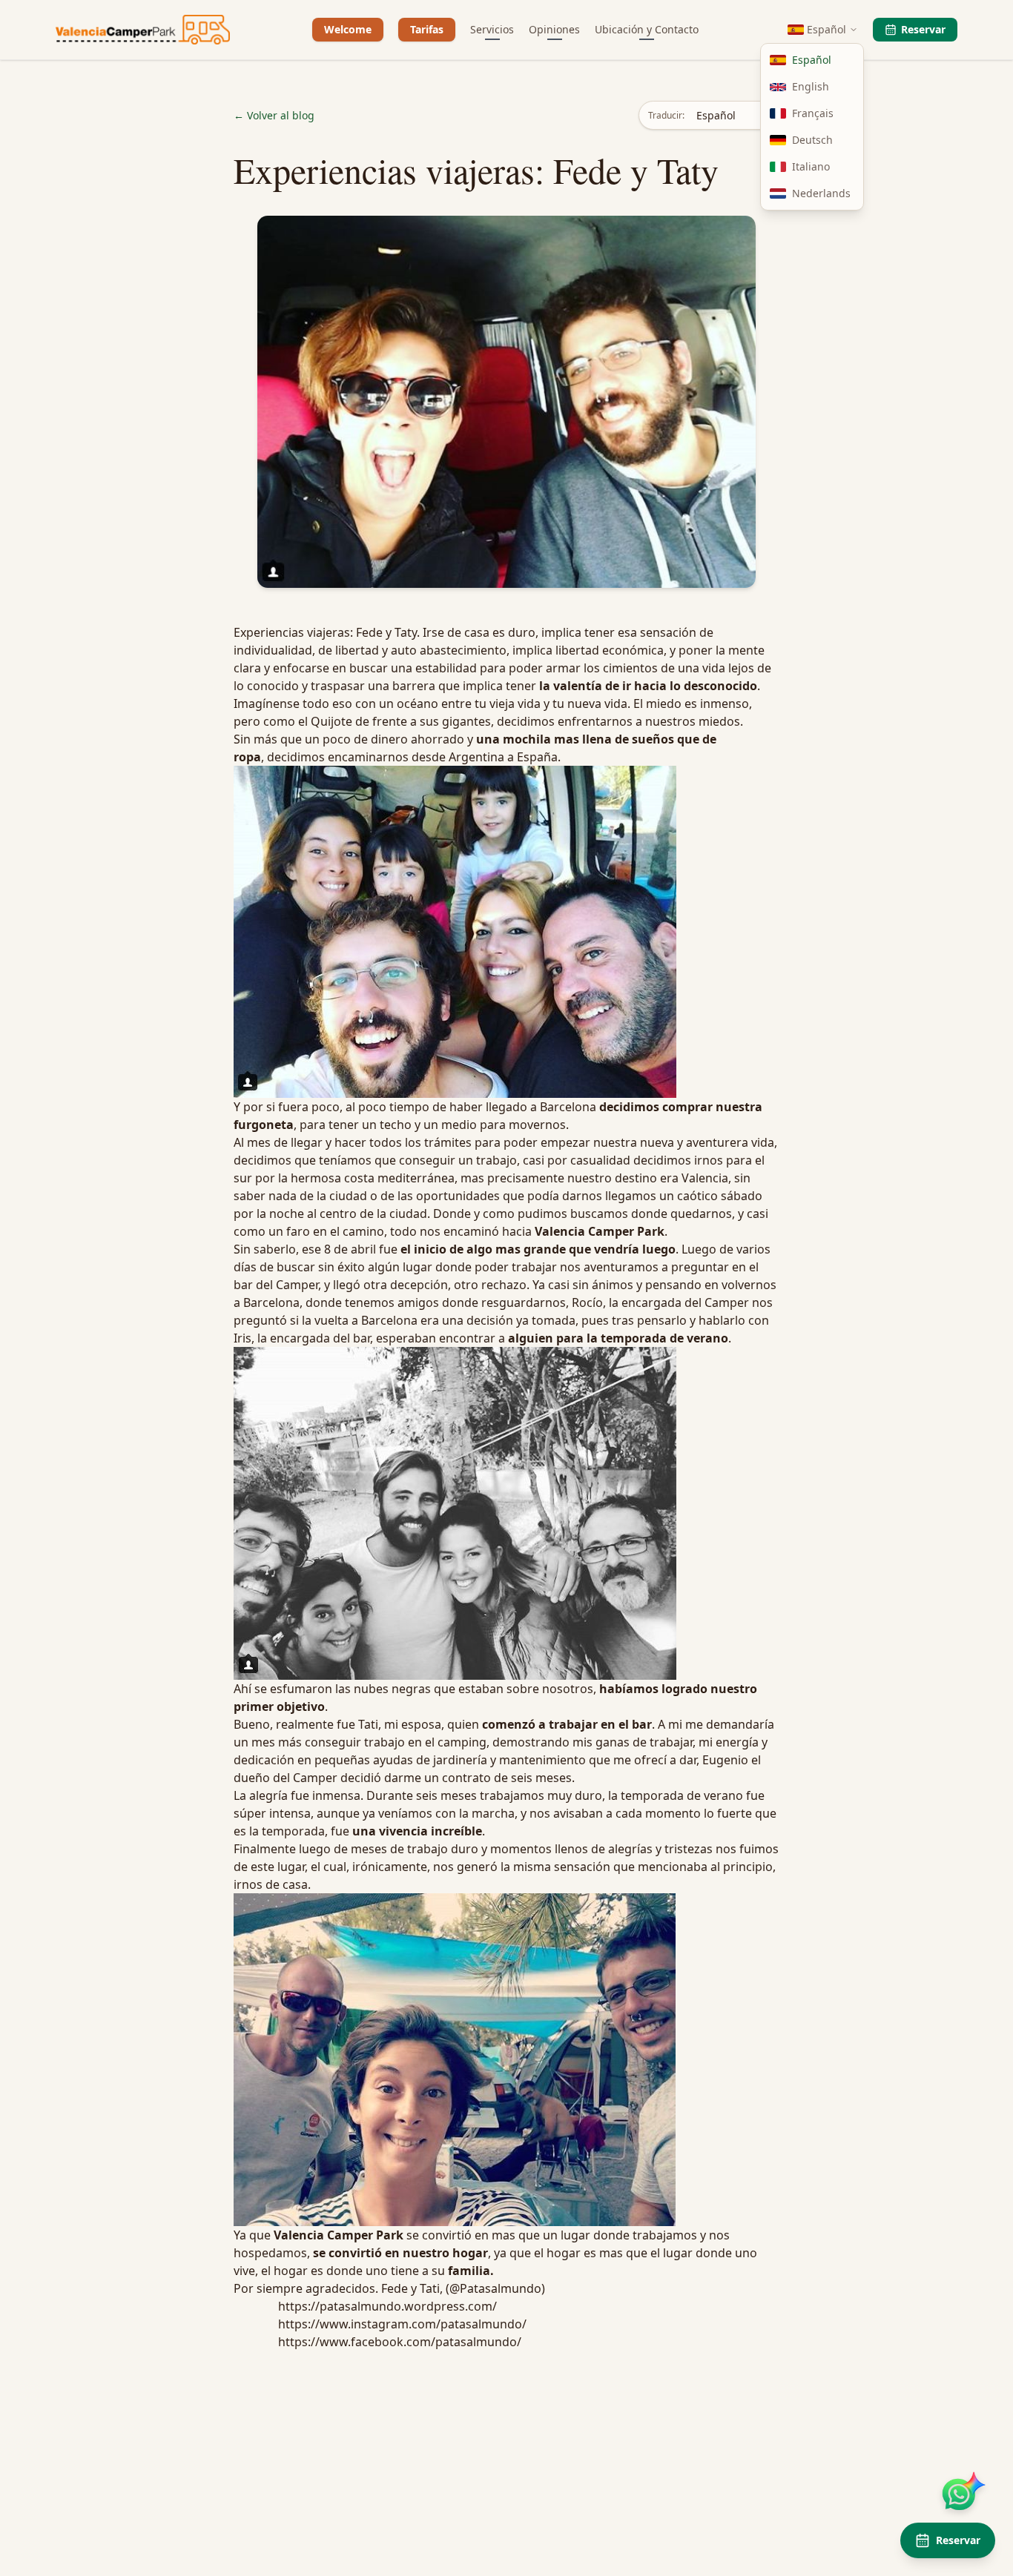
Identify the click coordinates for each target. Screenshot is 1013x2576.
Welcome (348, 29)
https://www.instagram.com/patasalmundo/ (402, 2324)
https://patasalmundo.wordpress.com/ (387, 2306)
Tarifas (427, 29)
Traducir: (666, 116)
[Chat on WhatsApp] (960, 2493)
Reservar (923, 29)
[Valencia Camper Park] (143, 30)
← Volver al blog (274, 115)
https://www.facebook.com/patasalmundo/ (400, 2342)
